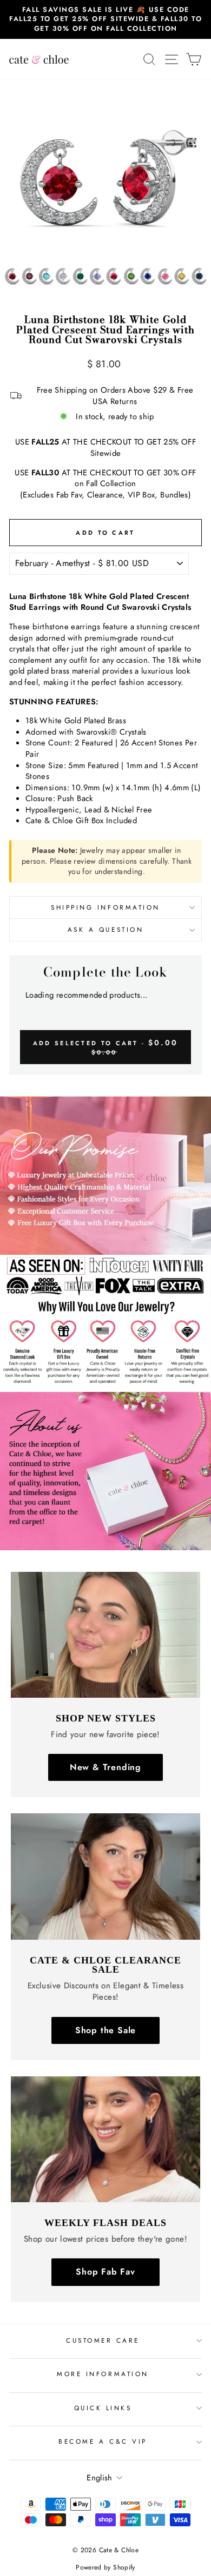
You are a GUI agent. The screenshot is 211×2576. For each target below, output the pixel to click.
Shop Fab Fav (105, 2272)
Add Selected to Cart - (105, 1047)
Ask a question (105, 929)
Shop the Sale (105, 2030)
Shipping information (105, 907)
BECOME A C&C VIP (103, 2441)
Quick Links (103, 2408)
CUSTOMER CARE (103, 2340)
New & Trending (105, 1767)
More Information (103, 2374)
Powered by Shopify (105, 2567)
